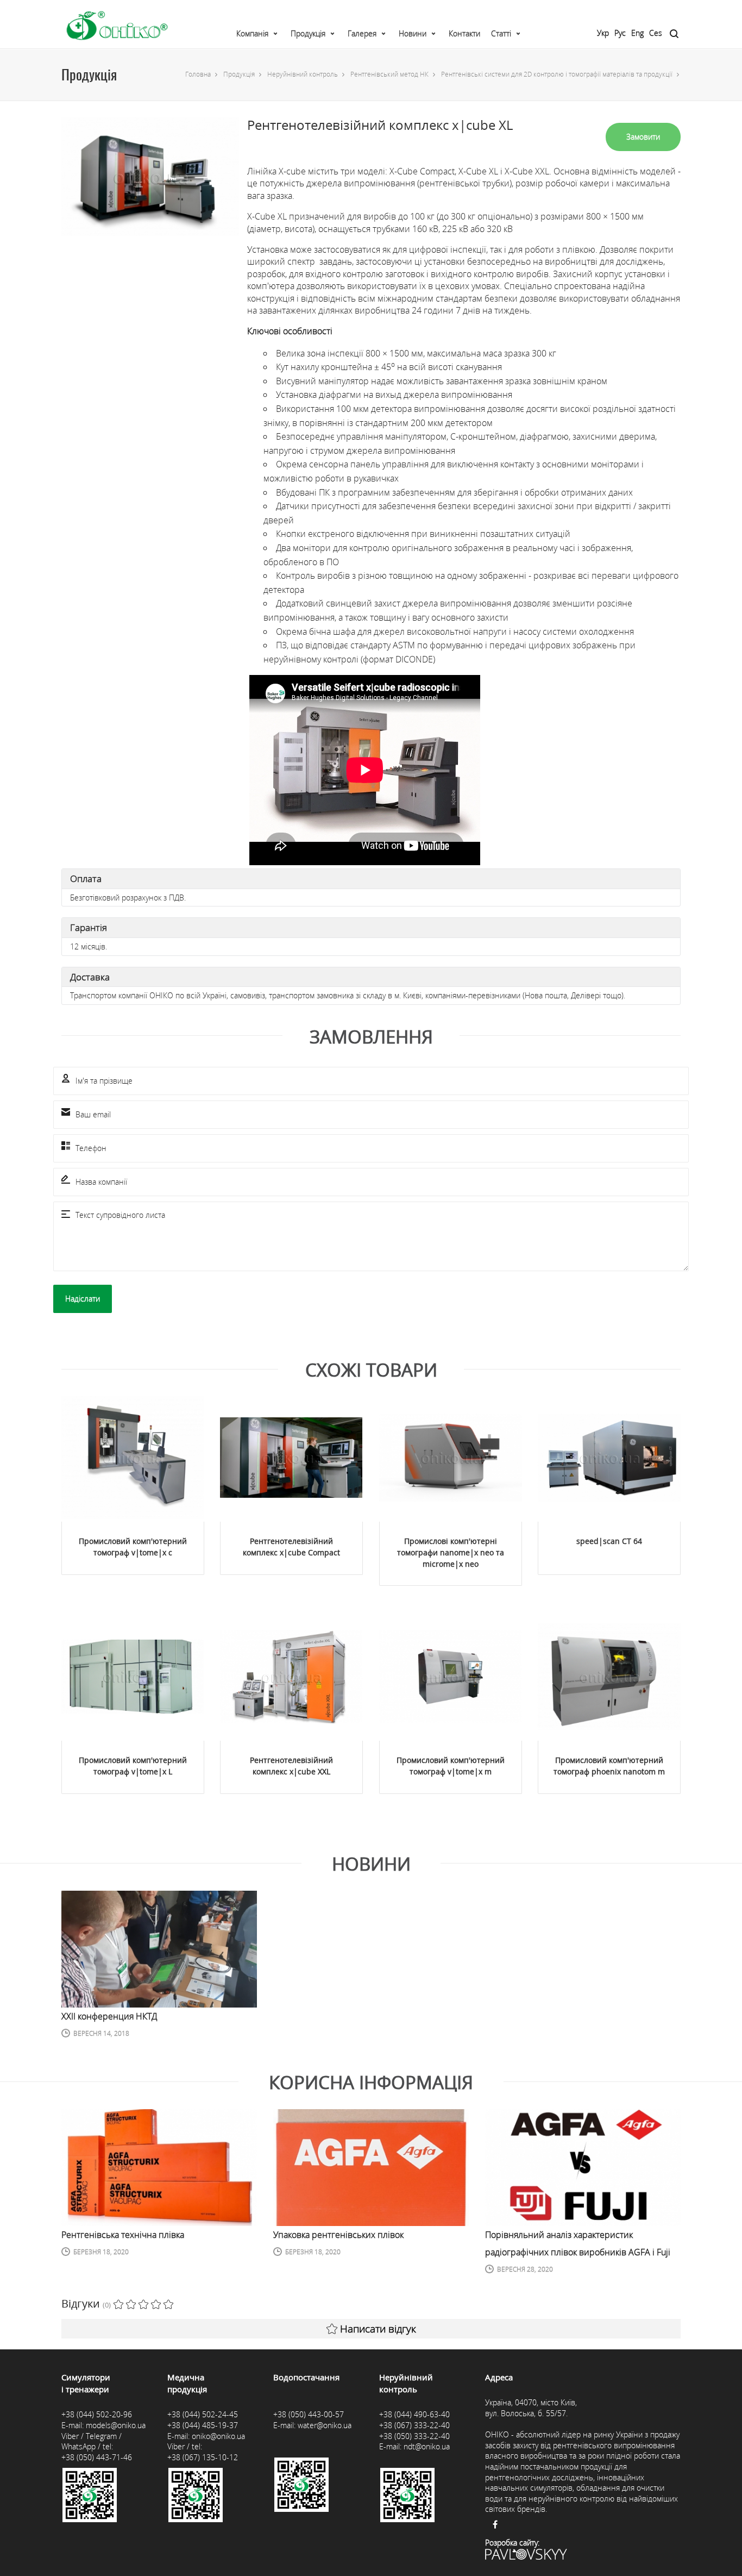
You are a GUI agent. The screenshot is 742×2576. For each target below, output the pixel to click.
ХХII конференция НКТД (109, 2016)
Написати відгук (378, 2329)
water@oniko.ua (325, 2425)
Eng (637, 33)
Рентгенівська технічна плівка (123, 2235)
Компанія (252, 33)
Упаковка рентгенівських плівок (338, 2235)
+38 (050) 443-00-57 (309, 2414)
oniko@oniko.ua (218, 2436)
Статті (501, 33)
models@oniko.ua (116, 2425)
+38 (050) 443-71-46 (97, 2457)
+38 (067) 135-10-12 (203, 2457)
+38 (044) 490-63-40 (414, 2414)
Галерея (362, 33)
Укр (603, 33)
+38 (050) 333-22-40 (414, 2436)
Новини (413, 33)
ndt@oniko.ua (427, 2446)
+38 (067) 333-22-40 (414, 2425)
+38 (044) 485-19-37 (203, 2425)
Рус (620, 33)
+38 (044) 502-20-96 (97, 2414)
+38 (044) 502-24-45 (203, 2414)
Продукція (308, 33)
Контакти (464, 33)
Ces (656, 33)
